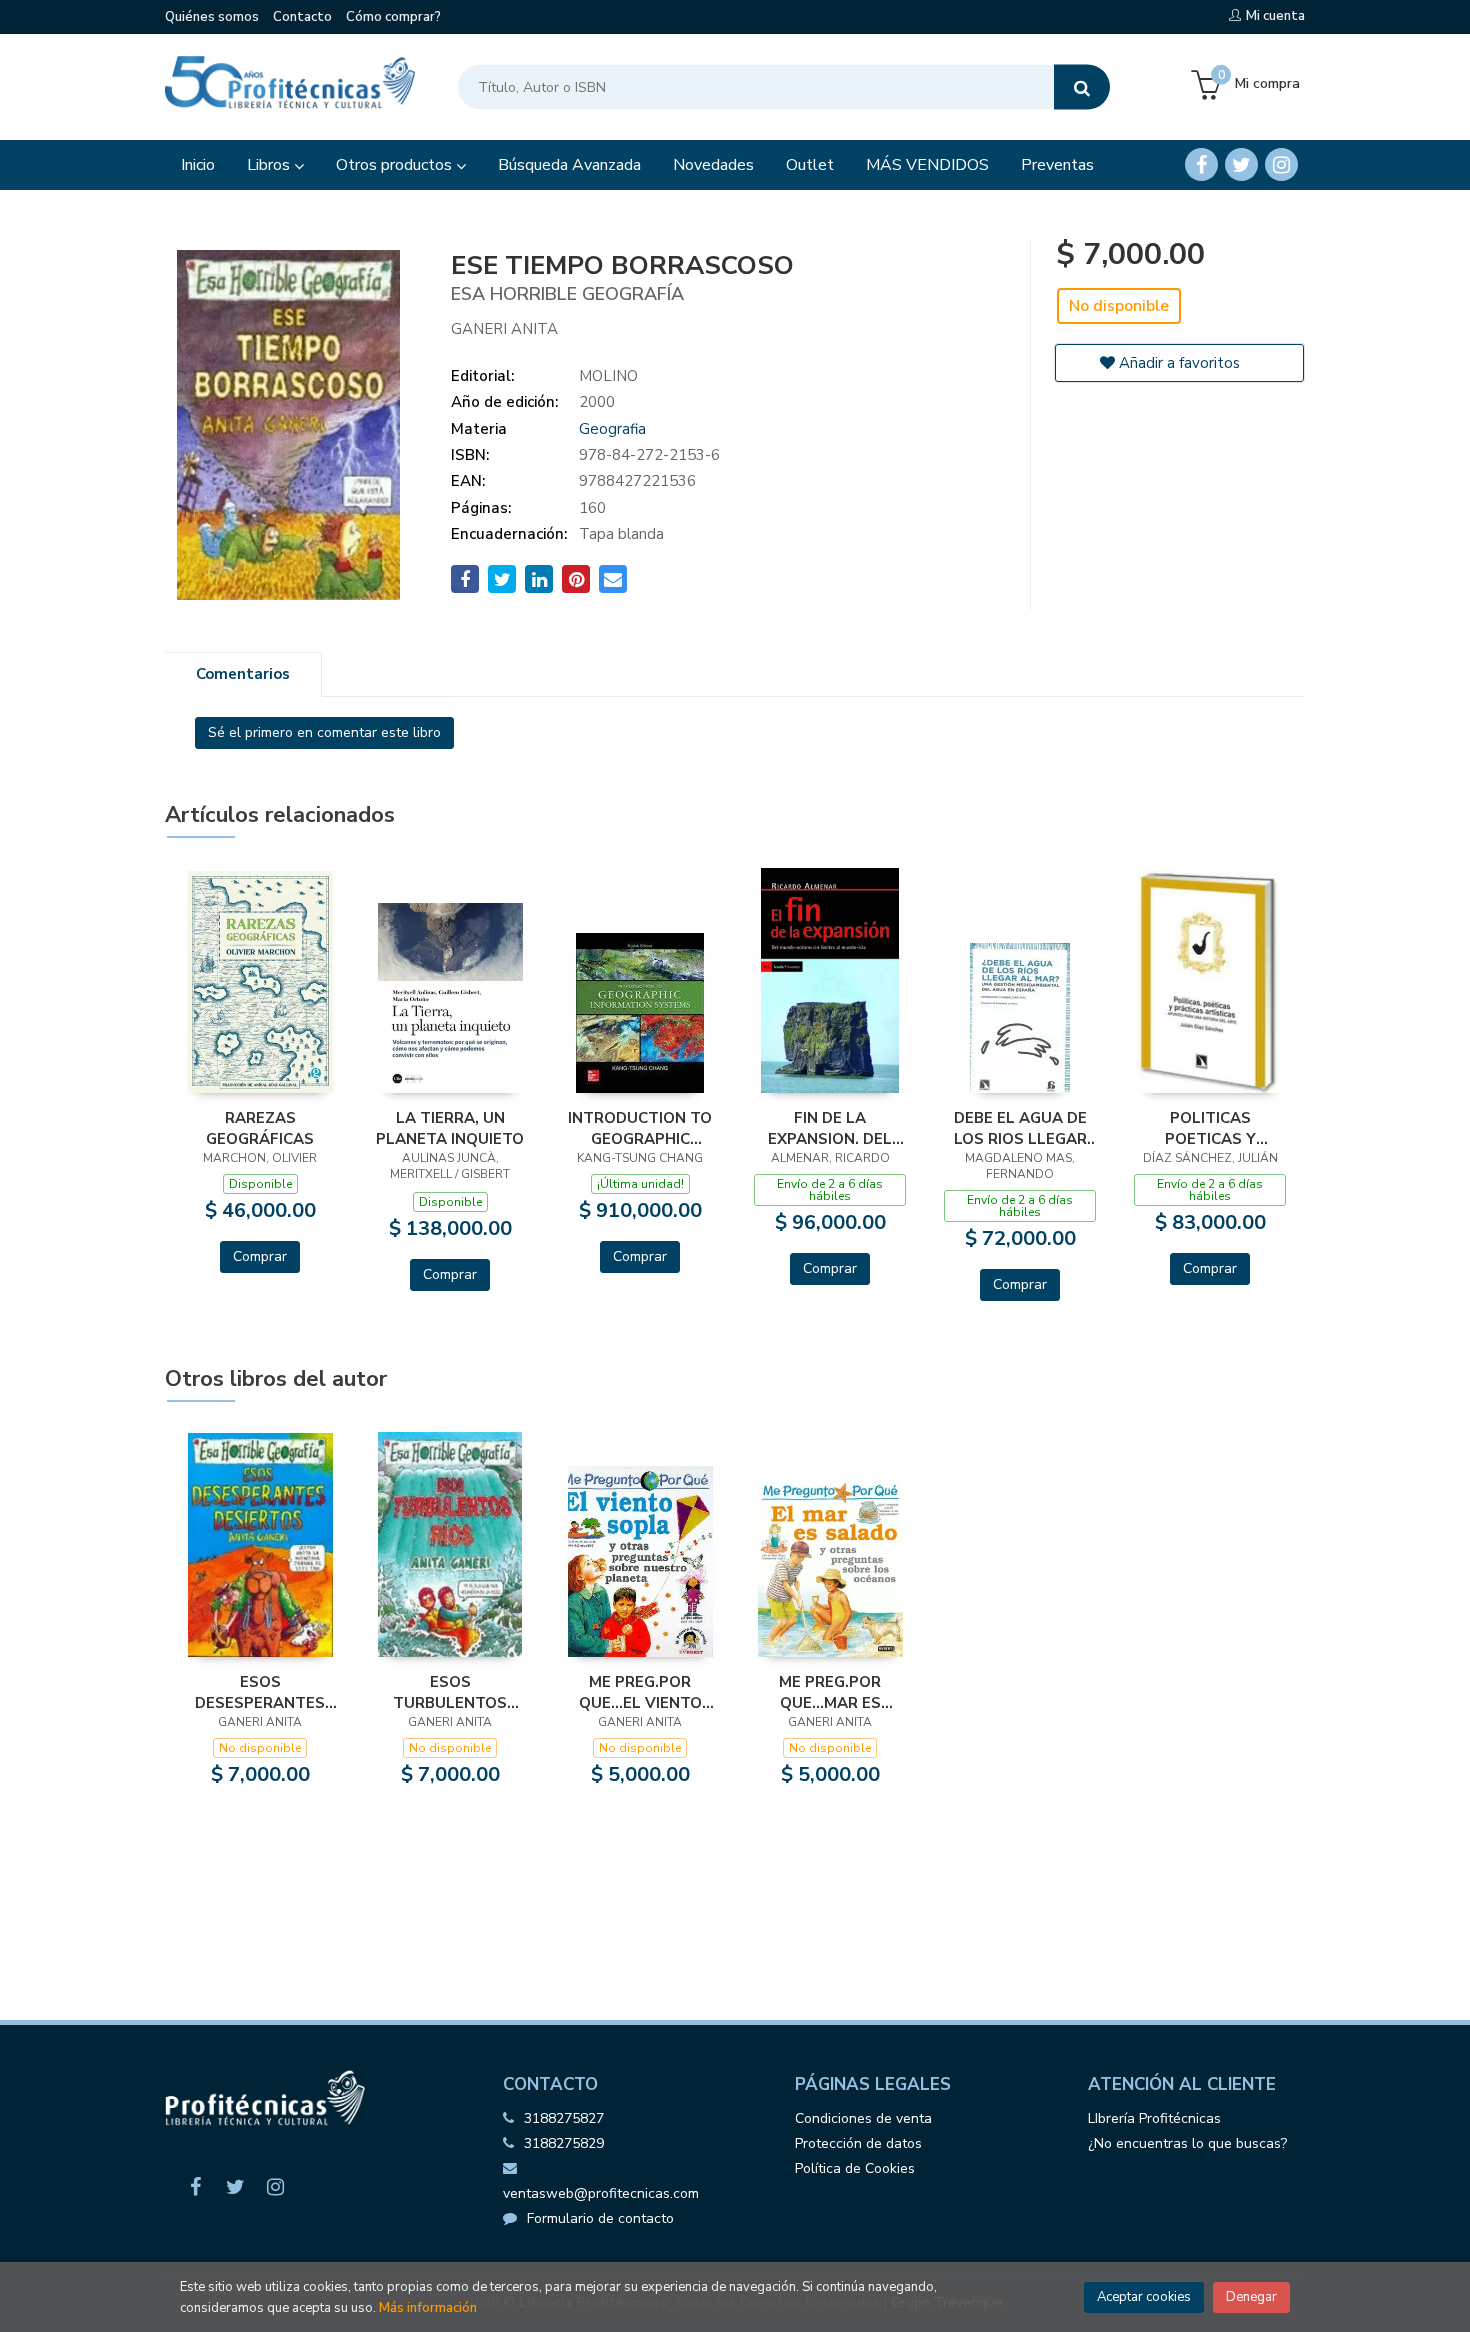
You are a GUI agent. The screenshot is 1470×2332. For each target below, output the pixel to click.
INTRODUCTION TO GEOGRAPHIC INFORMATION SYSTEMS (640, 1128)
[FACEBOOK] (1201, 164)
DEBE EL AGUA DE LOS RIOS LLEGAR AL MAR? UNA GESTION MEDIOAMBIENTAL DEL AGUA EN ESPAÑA (1020, 1128)
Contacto (302, 17)
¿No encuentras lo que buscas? (1187, 2143)
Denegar (1251, 2297)
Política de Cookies (855, 2168)
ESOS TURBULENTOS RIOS (450, 1692)
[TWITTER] (1241, 164)
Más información (428, 2308)
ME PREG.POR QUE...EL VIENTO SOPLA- (640, 1692)
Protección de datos (858, 2143)
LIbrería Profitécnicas (1154, 2118)
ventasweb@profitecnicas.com (601, 2193)
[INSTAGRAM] (1281, 164)
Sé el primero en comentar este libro (324, 732)
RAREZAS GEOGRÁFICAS (260, 1128)
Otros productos (396, 165)
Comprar (260, 1256)
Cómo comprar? (393, 17)
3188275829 (564, 2143)
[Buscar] (1082, 87)
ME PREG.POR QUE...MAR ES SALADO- (830, 1692)
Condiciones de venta (863, 2118)
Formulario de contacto (600, 2218)
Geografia (612, 429)
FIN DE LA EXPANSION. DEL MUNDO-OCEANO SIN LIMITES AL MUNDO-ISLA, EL (830, 1128)
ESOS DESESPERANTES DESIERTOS (260, 1692)
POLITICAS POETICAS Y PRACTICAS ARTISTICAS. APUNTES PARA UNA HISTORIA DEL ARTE (1210, 1128)
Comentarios (243, 674)
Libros (270, 165)
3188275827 (564, 2118)
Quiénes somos (212, 17)
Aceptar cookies (1144, 2297)
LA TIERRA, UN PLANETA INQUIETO (450, 1128)
